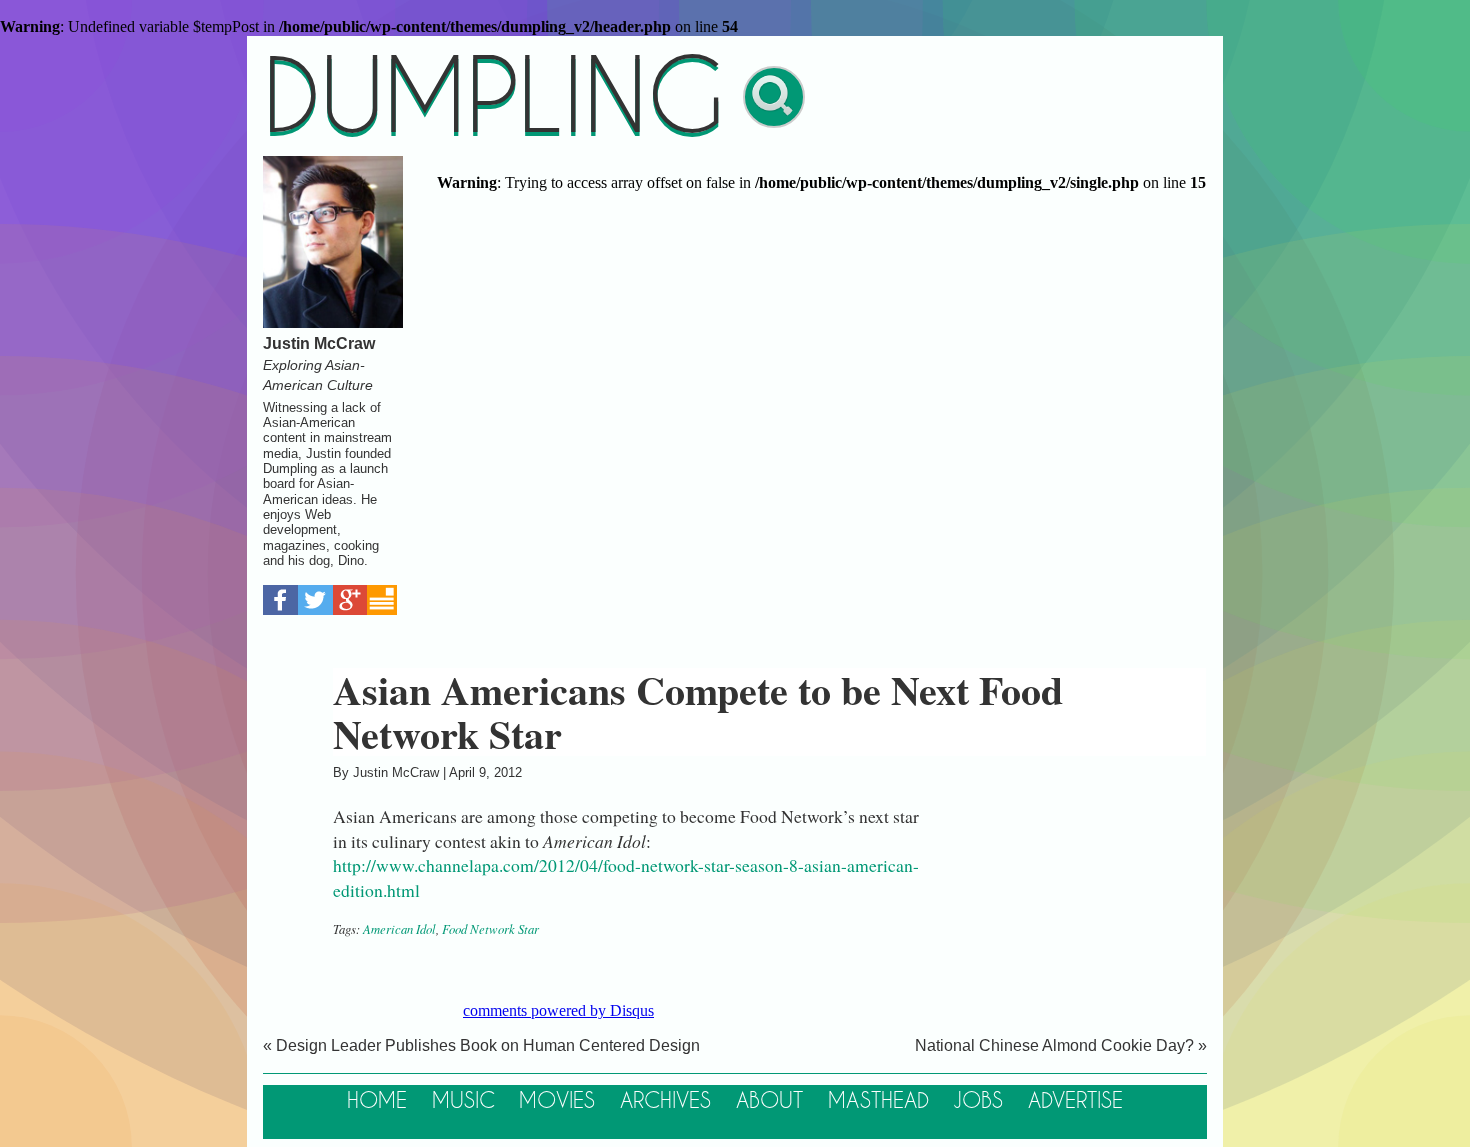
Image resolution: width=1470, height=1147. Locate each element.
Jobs (978, 1101)
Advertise (1075, 1101)
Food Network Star (490, 928)
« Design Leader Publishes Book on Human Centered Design (481, 1045)
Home (377, 1101)
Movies (557, 1101)
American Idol (399, 928)
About (769, 1101)
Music (463, 1101)
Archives (665, 1101)
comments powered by (558, 1010)
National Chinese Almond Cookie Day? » (1061, 1045)
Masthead (878, 1101)
